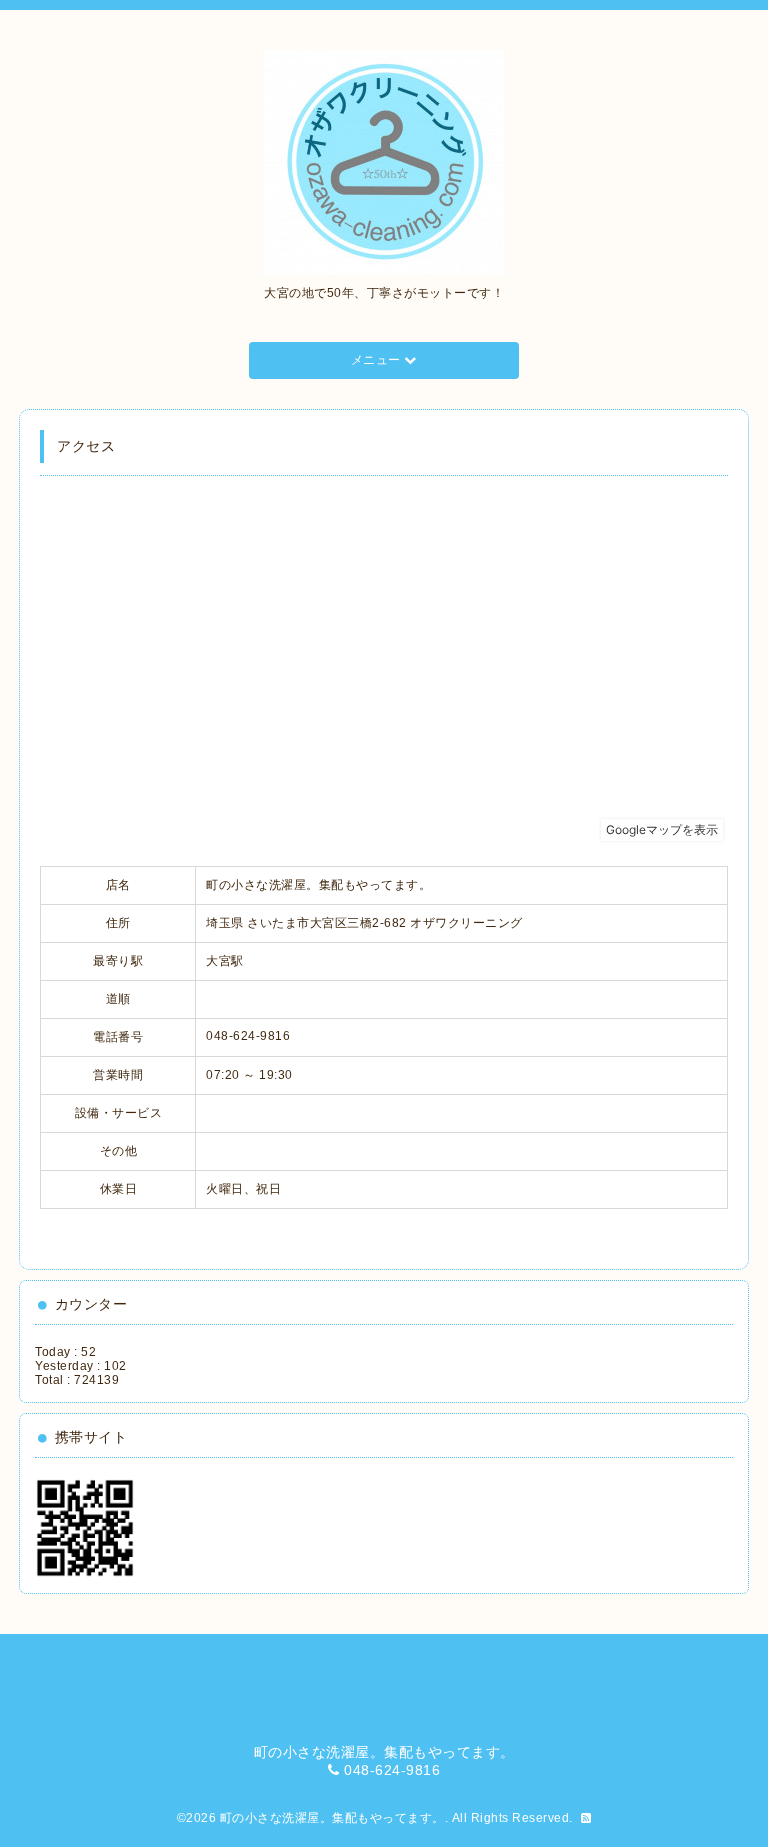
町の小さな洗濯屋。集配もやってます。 (332, 1818)
